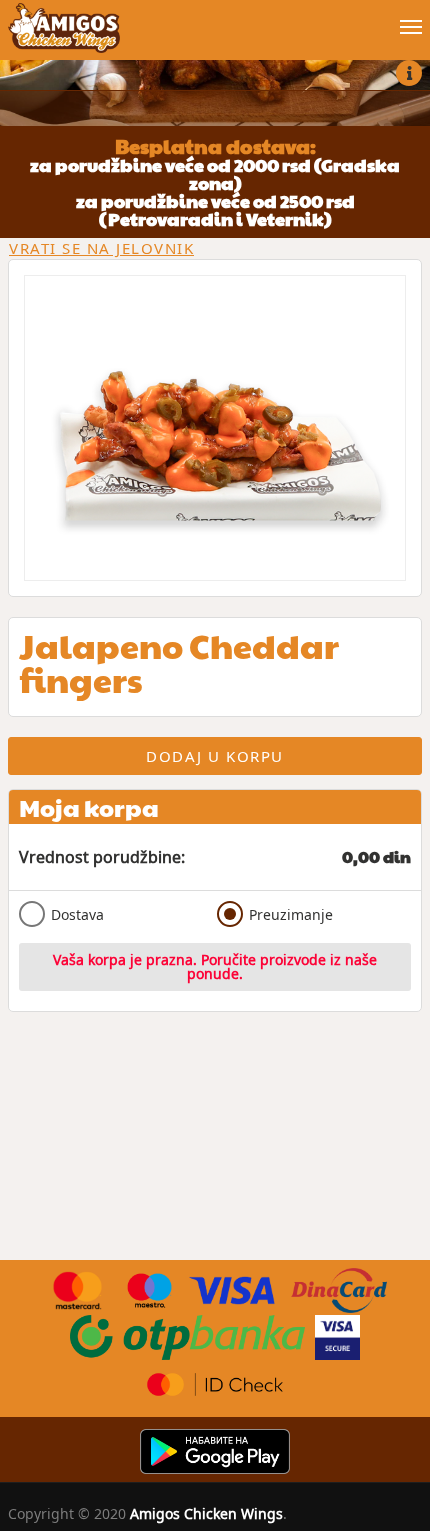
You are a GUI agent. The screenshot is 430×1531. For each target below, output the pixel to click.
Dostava (77, 914)
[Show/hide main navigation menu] (215, 18)
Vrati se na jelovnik (101, 248)
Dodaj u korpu (215, 756)
